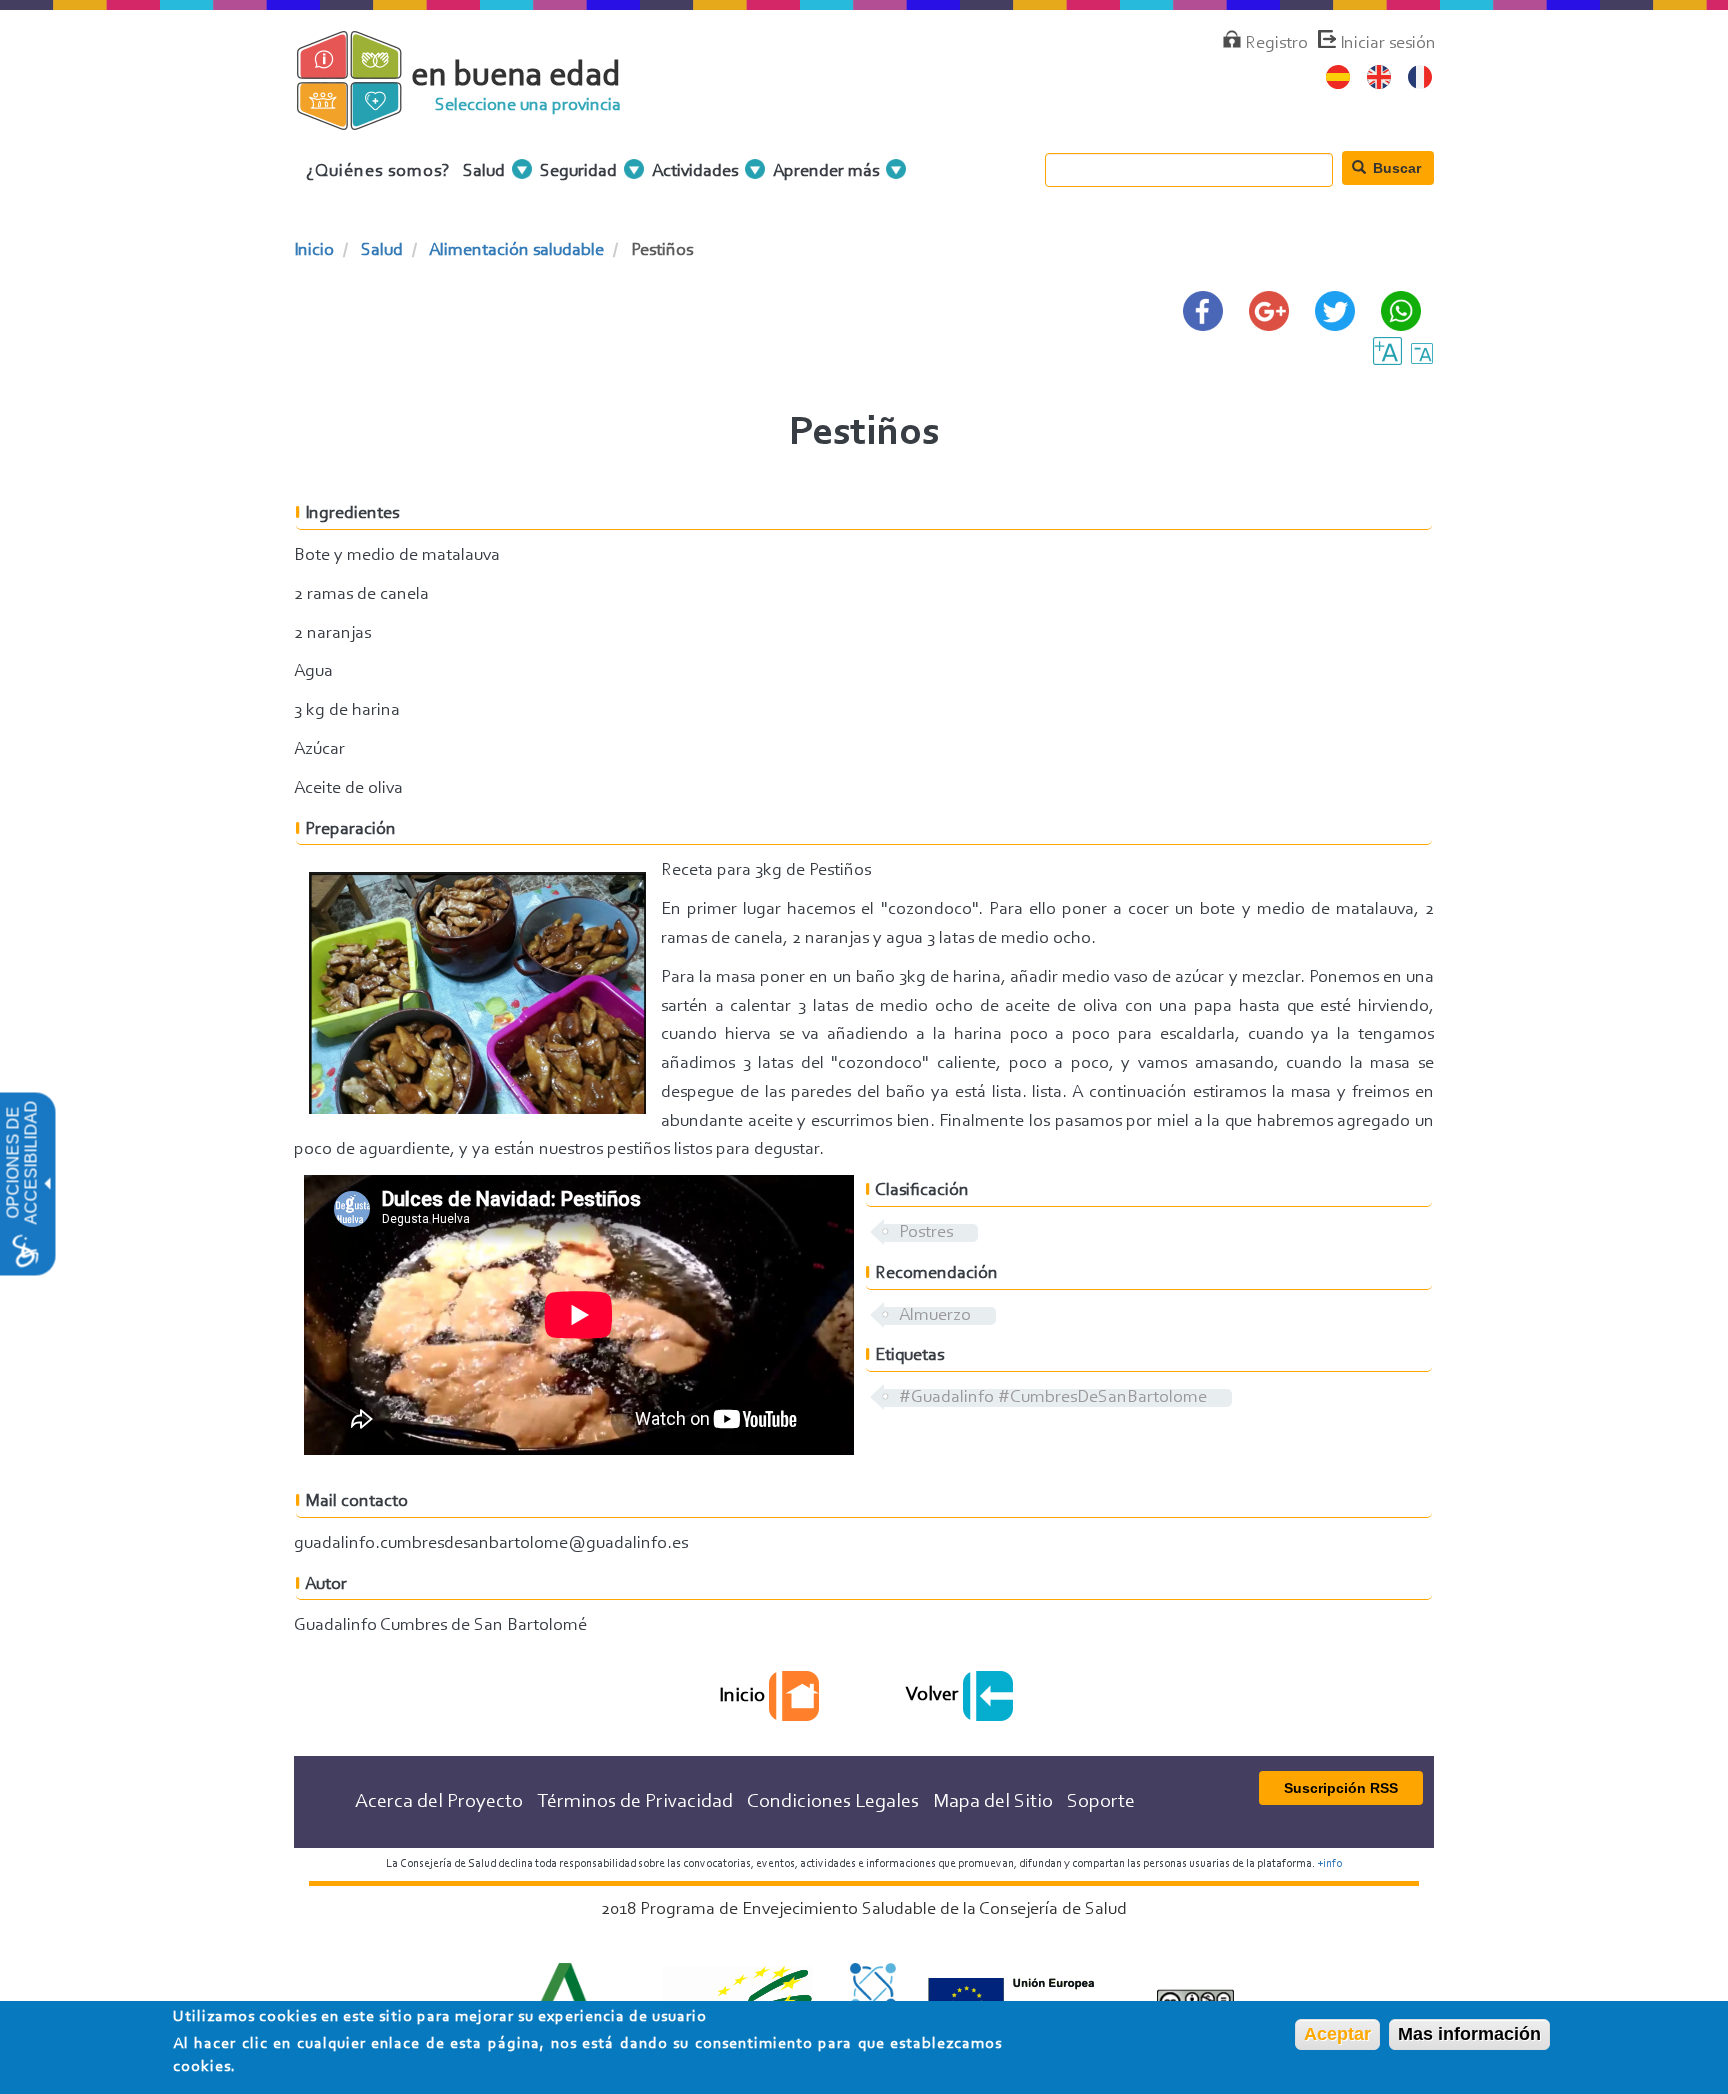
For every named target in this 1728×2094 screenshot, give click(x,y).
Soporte (1101, 1802)
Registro (1276, 44)
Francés (1420, 77)
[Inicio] (366, 119)
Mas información (1469, 2034)
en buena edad (516, 76)
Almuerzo (935, 1316)
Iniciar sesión (1388, 44)
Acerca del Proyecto (439, 1802)
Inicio (314, 251)
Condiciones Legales (833, 1802)
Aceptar (1337, 2034)
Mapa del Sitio (993, 1802)
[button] (46, 1184)
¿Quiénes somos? (378, 172)
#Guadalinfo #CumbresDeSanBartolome (1053, 1398)
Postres (926, 1233)
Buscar (1395, 168)
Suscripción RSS (1341, 1788)
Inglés (1379, 77)
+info (1329, 1864)
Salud (382, 251)
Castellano (1338, 77)
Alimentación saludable (516, 251)
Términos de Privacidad (635, 1802)
